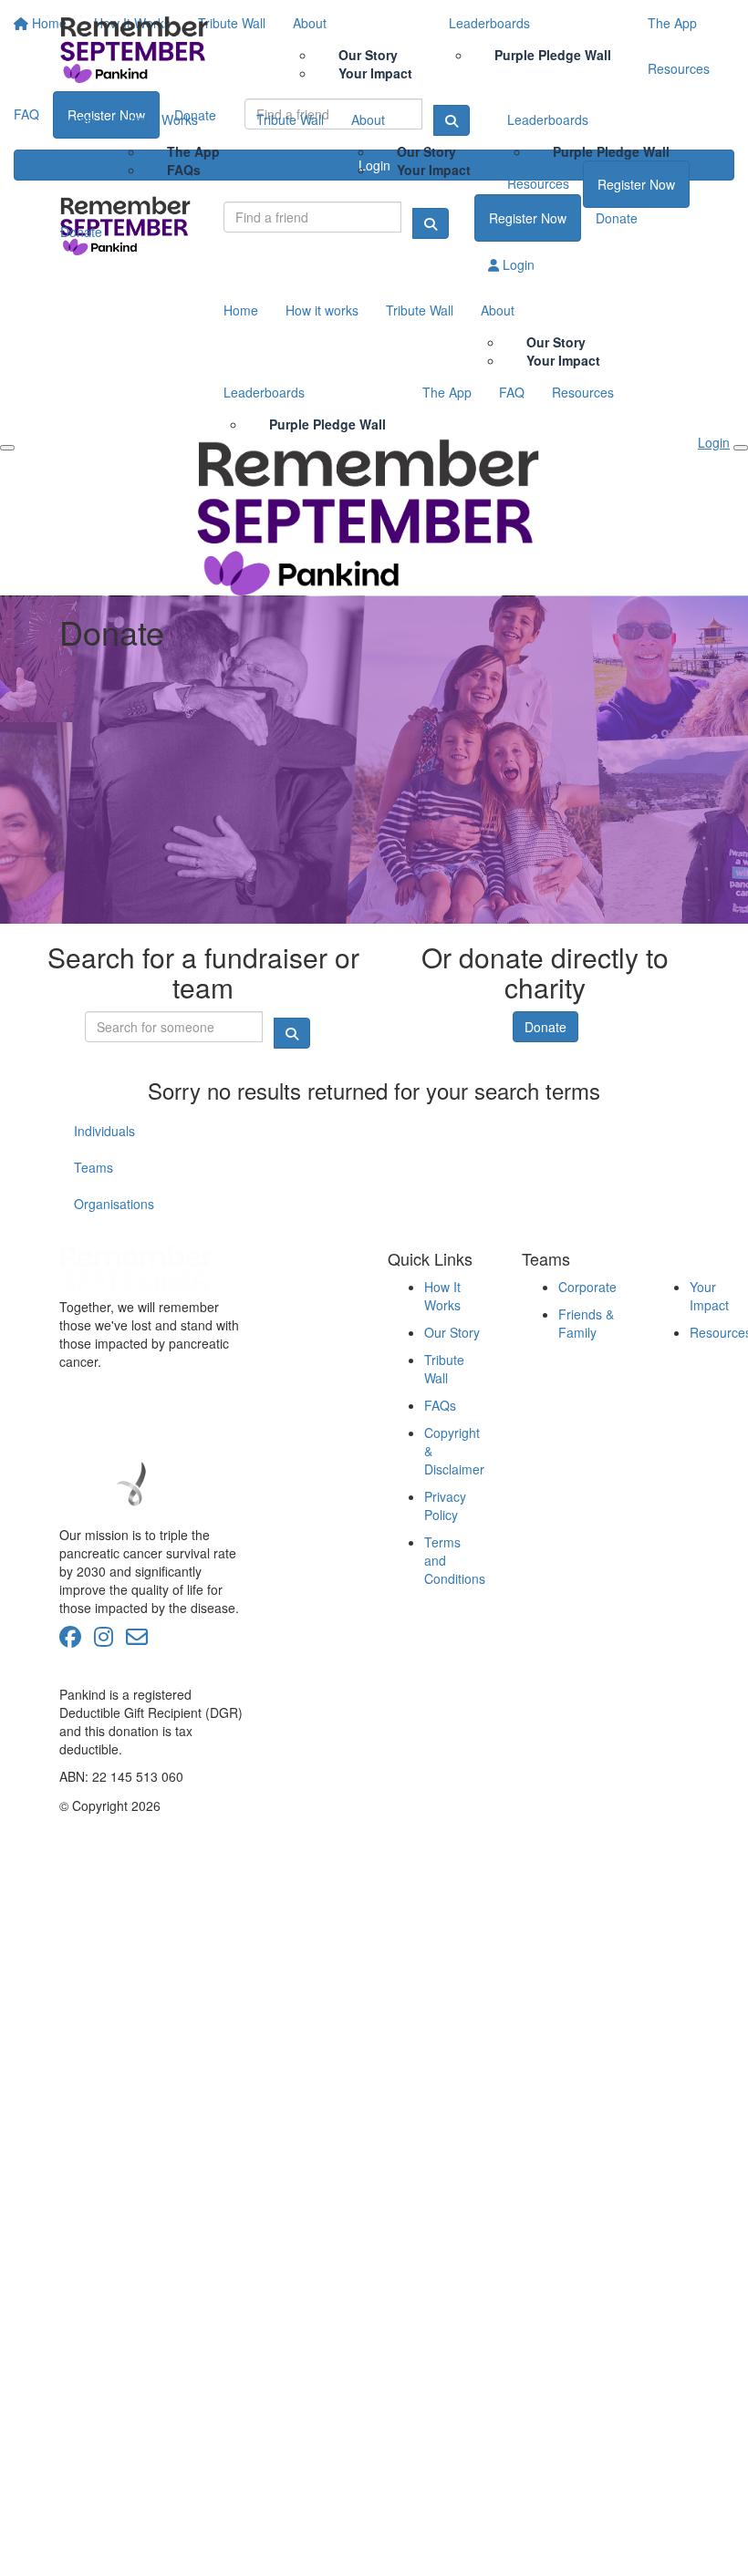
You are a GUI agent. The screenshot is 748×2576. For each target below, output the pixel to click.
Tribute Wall (290, 119)
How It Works (160, 119)
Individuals (104, 1131)
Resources (538, 183)
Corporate (587, 1287)
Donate (81, 232)
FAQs (184, 170)
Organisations (114, 1204)
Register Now (636, 184)
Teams (93, 1167)
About (368, 119)
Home (77, 119)
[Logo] (137, 48)
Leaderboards (548, 119)
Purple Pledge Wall (611, 151)
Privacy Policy (445, 1505)
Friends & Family (586, 1323)
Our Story (452, 1332)
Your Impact (434, 170)
